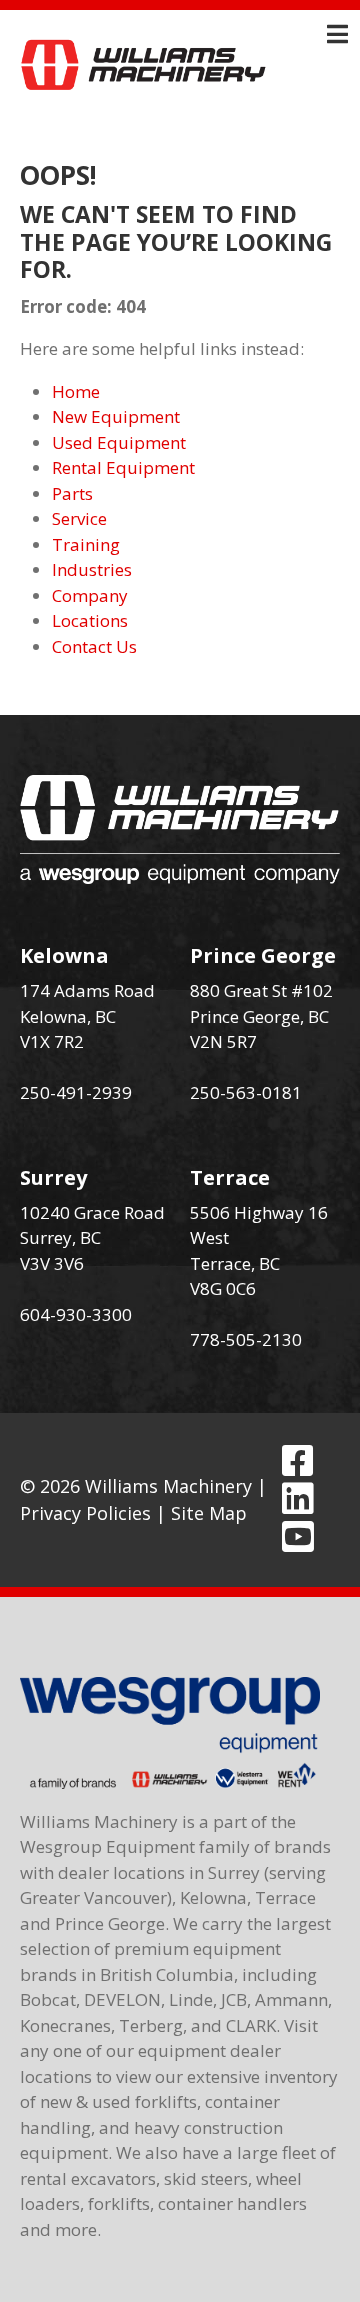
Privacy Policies (85, 1513)
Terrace (230, 1177)
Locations (90, 620)
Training (86, 544)
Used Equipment (119, 442)
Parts (72, 493)
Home (76, 391)
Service (79, 518)
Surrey (53, 1177)
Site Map (209, 1513)
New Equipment (116, 416)
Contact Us (94, 646)
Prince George (263, 955)
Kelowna (64, 955)
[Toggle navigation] (337, 34)
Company (90, 595)
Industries (92, 569)
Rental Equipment (123, 467)
